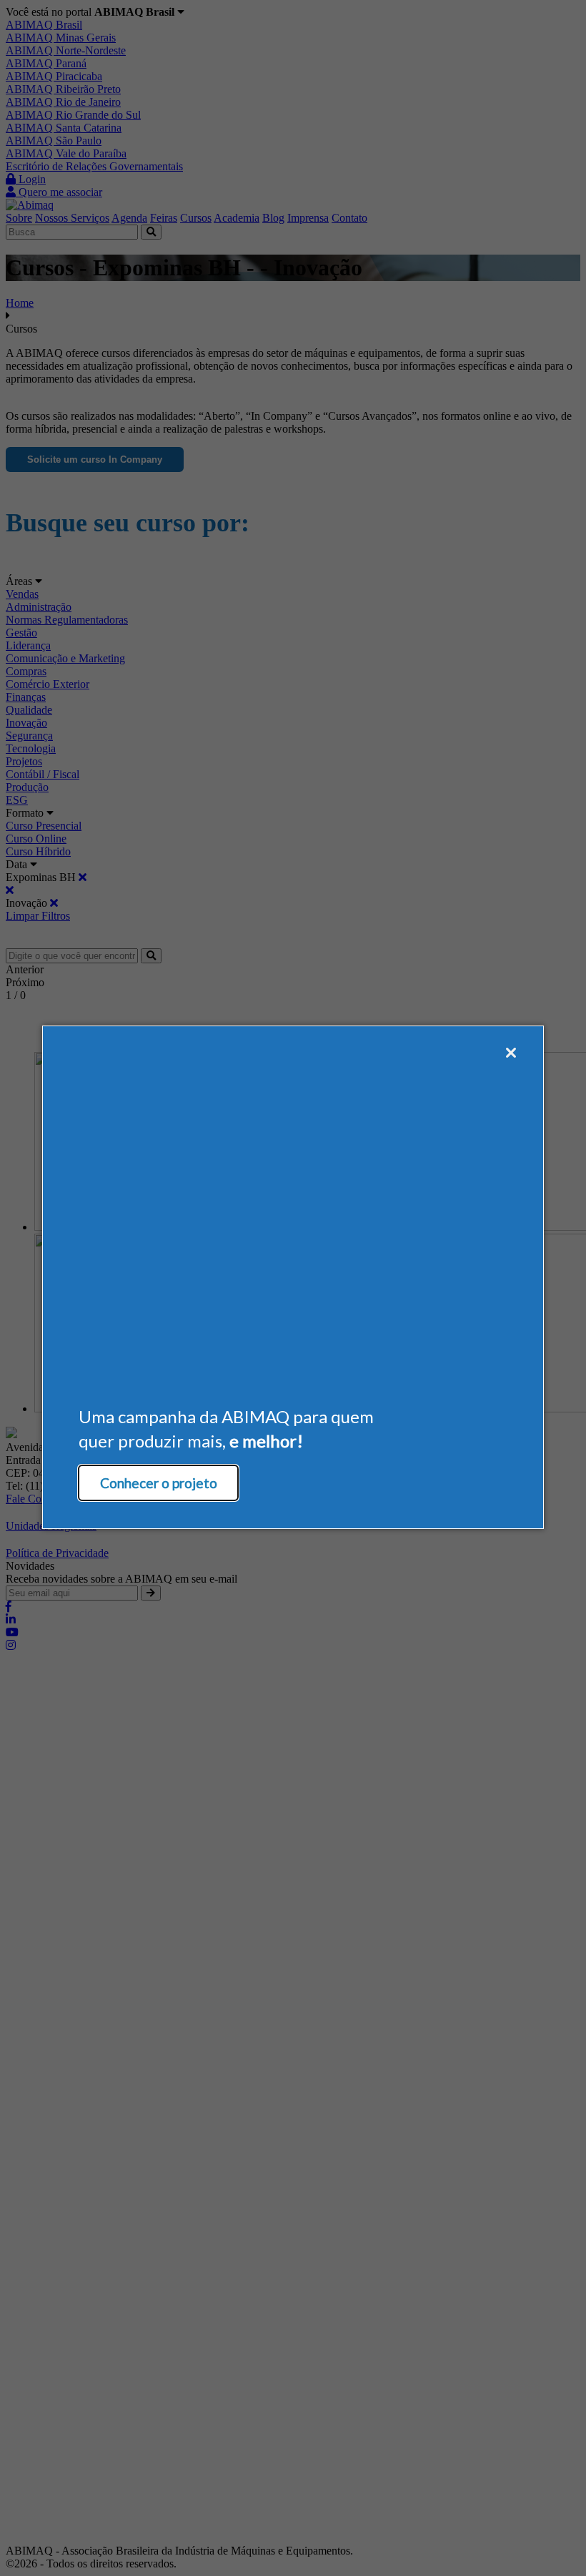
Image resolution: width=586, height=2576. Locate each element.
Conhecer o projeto (159, 1483)
